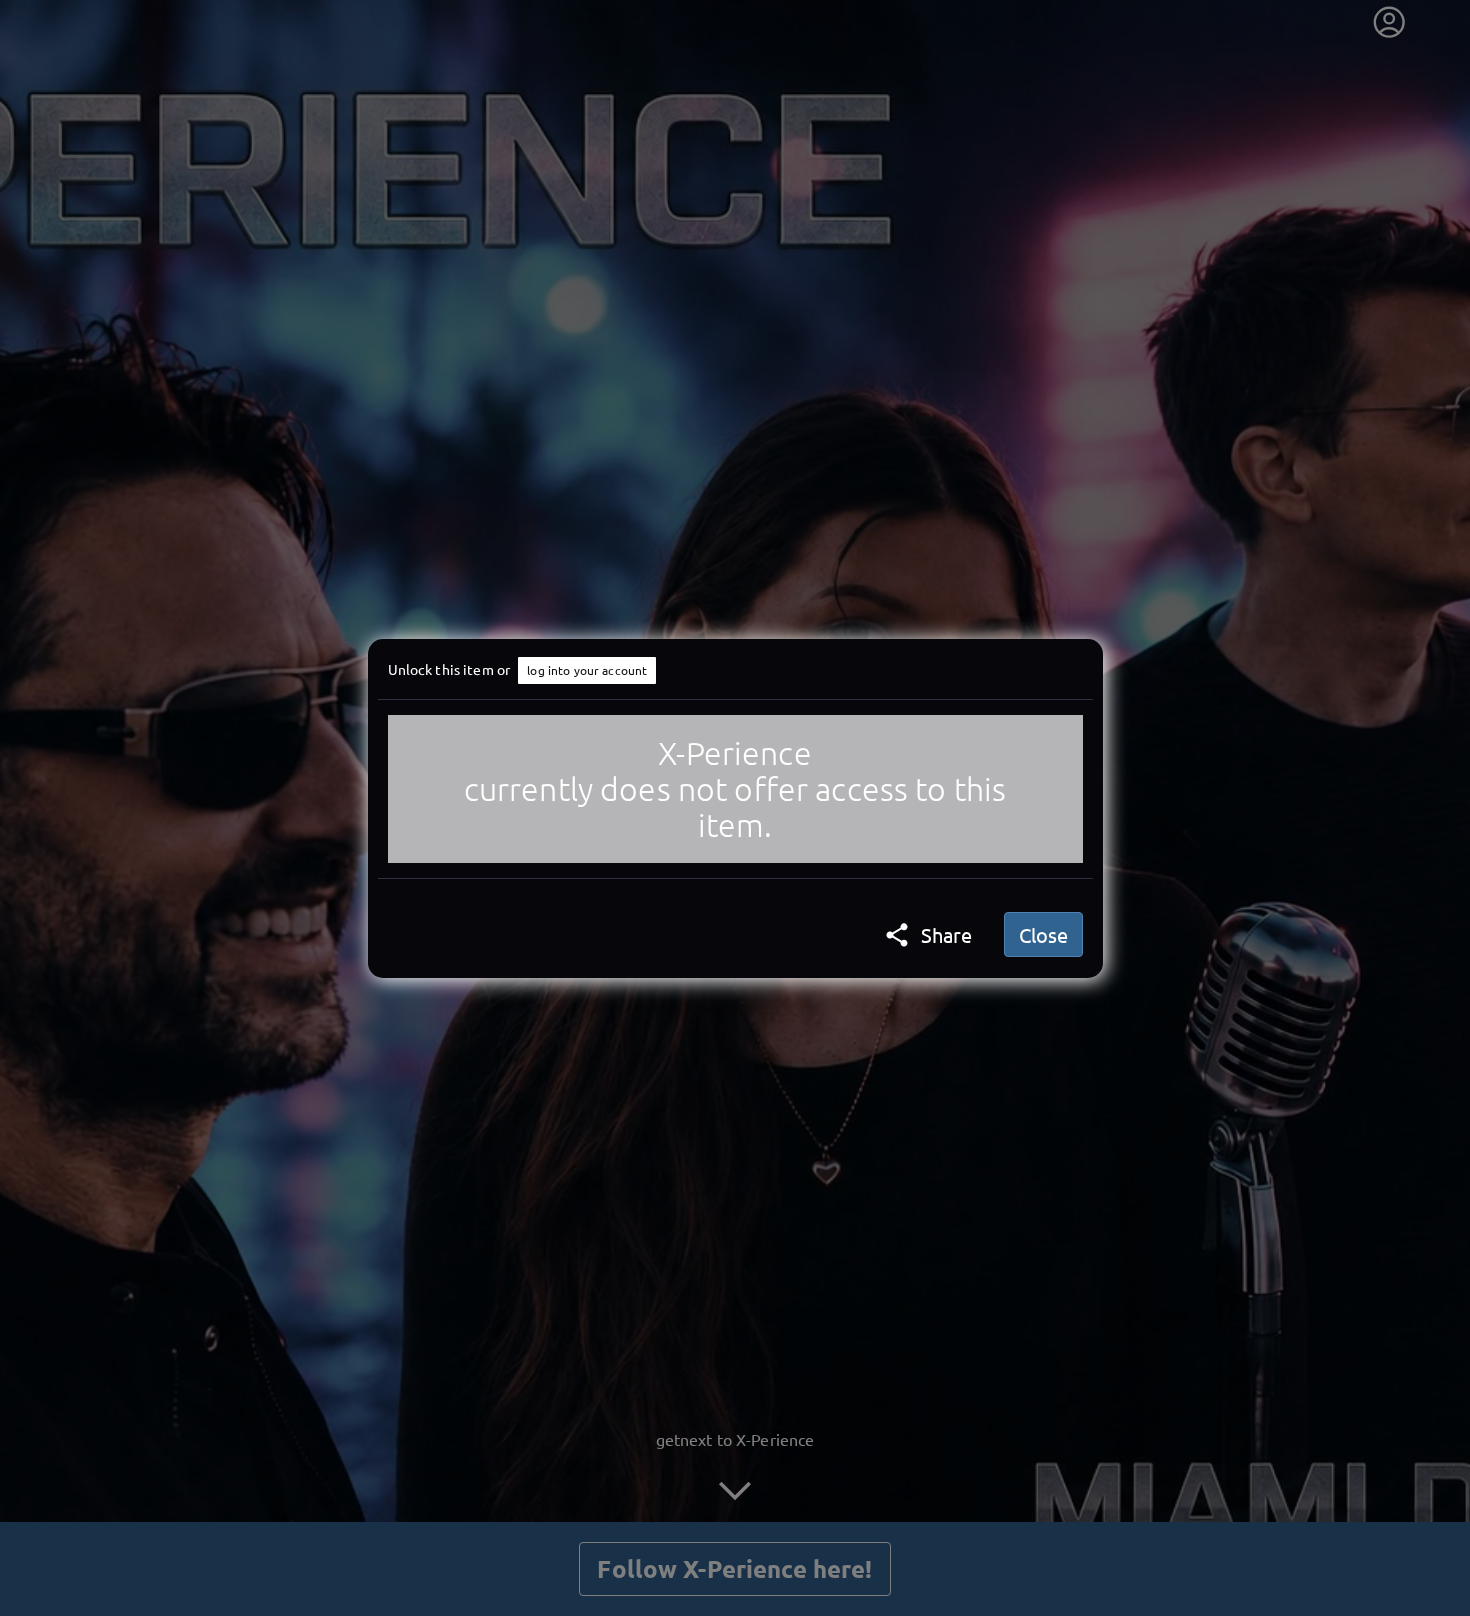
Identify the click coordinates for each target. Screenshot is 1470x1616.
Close (1043, 934)
